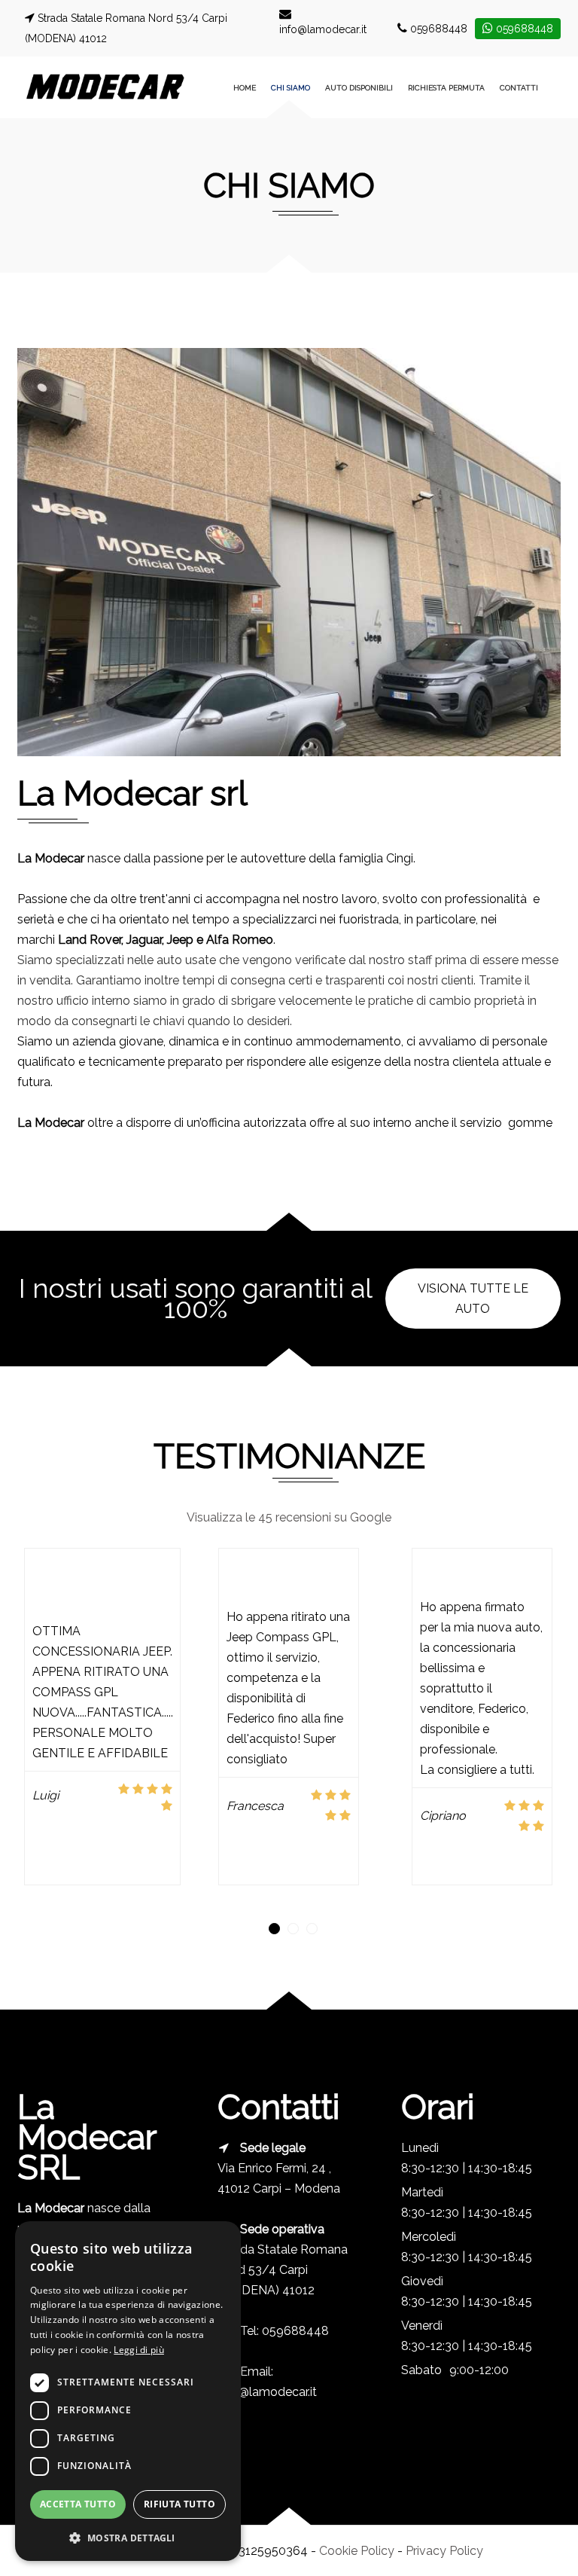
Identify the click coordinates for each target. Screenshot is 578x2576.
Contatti (519, 88)
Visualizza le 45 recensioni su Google (289, 1517)
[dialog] (128, 2391)
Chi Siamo (291, 88)
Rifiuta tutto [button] (179, 2504)
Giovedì (422, 2281)
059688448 (439, 29)
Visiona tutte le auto (473, 1299)
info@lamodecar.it (323, 29)
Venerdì (422, 2326)
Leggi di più (139, 2350)
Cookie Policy (357, 2551)
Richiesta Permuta (446, 88)
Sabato (421, 2370)
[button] (274, 1929)
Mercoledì (425, 2237)
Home (245, 88)
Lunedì (420, 2148)
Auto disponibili (359, 88)
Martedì (422, 2192)
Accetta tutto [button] (78, 2504)
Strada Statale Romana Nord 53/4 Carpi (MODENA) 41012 (283, 2270)
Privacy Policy (444, 2551)
